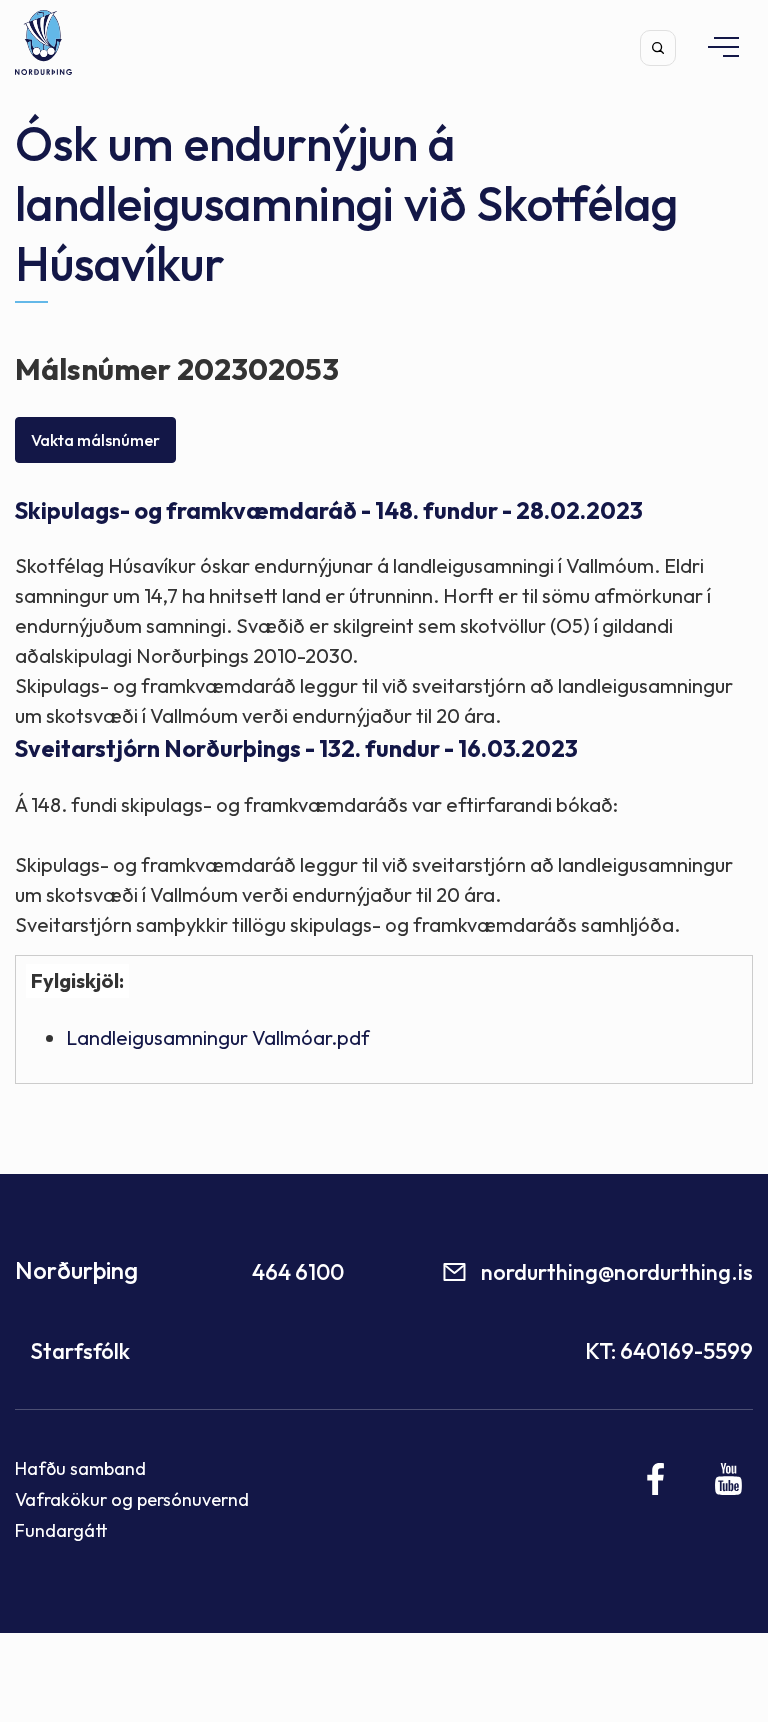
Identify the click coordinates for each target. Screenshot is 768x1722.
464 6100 (298, 1272)
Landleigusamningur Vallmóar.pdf (218, 1037)
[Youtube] (728, 1479)
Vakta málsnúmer (95, 440)
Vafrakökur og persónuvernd (132, 1499)
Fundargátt (61, 1530)
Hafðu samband (80, 1468)
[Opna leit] (658, 48)
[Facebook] (656, 1479)
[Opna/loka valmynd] (714, 46)
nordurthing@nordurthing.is (617, 1272)
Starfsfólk (80, 1351)
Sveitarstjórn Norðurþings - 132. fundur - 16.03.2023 (296, 748)
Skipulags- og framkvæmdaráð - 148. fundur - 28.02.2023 (329, 510)
